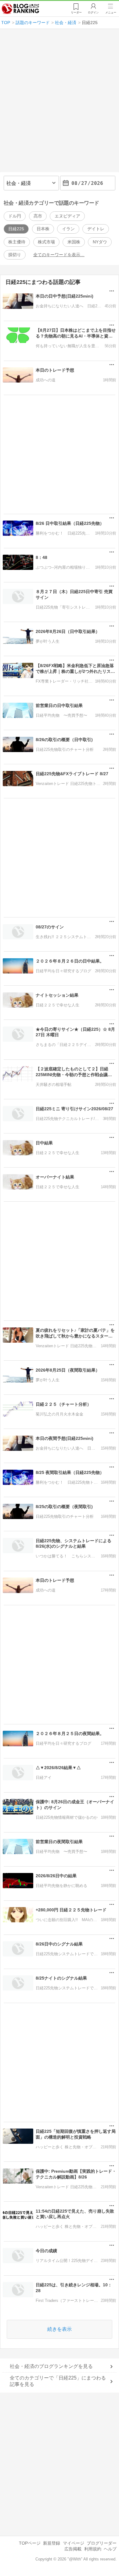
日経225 (16, 229)
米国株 (74, 242)
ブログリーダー (102, 2543)
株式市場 (46, 242)
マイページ (74, 2543)
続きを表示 (60, 2329)
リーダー (76, 12)
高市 (38, 216)
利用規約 (93, 2549)
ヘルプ (110, 2549)
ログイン (93, 12)
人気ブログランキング (20, 9)
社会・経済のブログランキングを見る (51, 2366)
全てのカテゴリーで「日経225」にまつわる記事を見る (58, 2381)
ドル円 (15, 216)
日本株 (43, 229)
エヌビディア (67, 216)
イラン (68, 229)
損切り (15, 255)
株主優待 (17, 242)
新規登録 (52, 2543)
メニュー (111, 12)
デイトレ (96, 229)
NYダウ (100, 242)
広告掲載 (73, 2549)
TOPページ (30, 2543)
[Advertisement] (60, 103)
